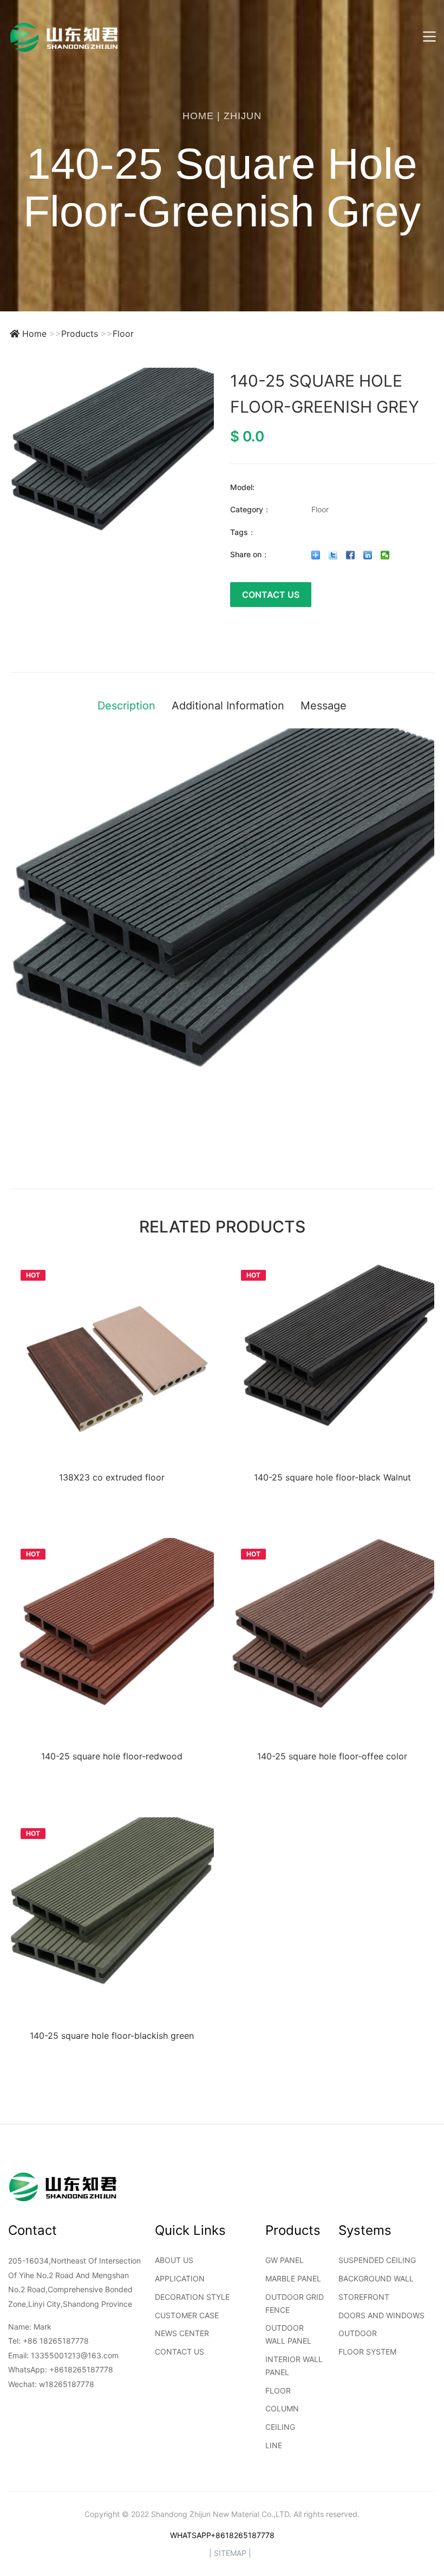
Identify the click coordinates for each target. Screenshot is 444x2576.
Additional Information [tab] (228, 706)
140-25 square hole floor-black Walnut (332, 1477)
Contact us (179, 2352)
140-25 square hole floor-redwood (112, 1756)
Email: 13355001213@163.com (63, 2355)
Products (80, 334)
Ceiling (280, 2427)
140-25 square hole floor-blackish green (112, 2036)
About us (174, 2260)
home (34, 334)
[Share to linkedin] (368, 555)
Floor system (367, 2352)
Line (274, 2445)
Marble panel (293, 2278)
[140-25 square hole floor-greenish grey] (112, 470)
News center (182, 2333)
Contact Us (271, 595)
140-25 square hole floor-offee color (332, 1756)
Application (180, 2278)
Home (198, 116)
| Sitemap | (230, 2553)
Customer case (187, 2315)
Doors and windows (381, 2315)
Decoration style (192, 2297)
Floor (123, 334)
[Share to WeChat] (385, 555)
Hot (33, 1275)
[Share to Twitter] (333, 555)
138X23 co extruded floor (112, 1477)
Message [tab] (324, 706)
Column (282, 2408)
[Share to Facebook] (351, 555)
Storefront (364, 2297)
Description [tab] (126, 706)
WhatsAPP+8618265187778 (222, 2535)
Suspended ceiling (377, 2260)
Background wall (376, 2278)
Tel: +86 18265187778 (48, 2341)
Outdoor (358, 2333)
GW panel (285, 2260)
